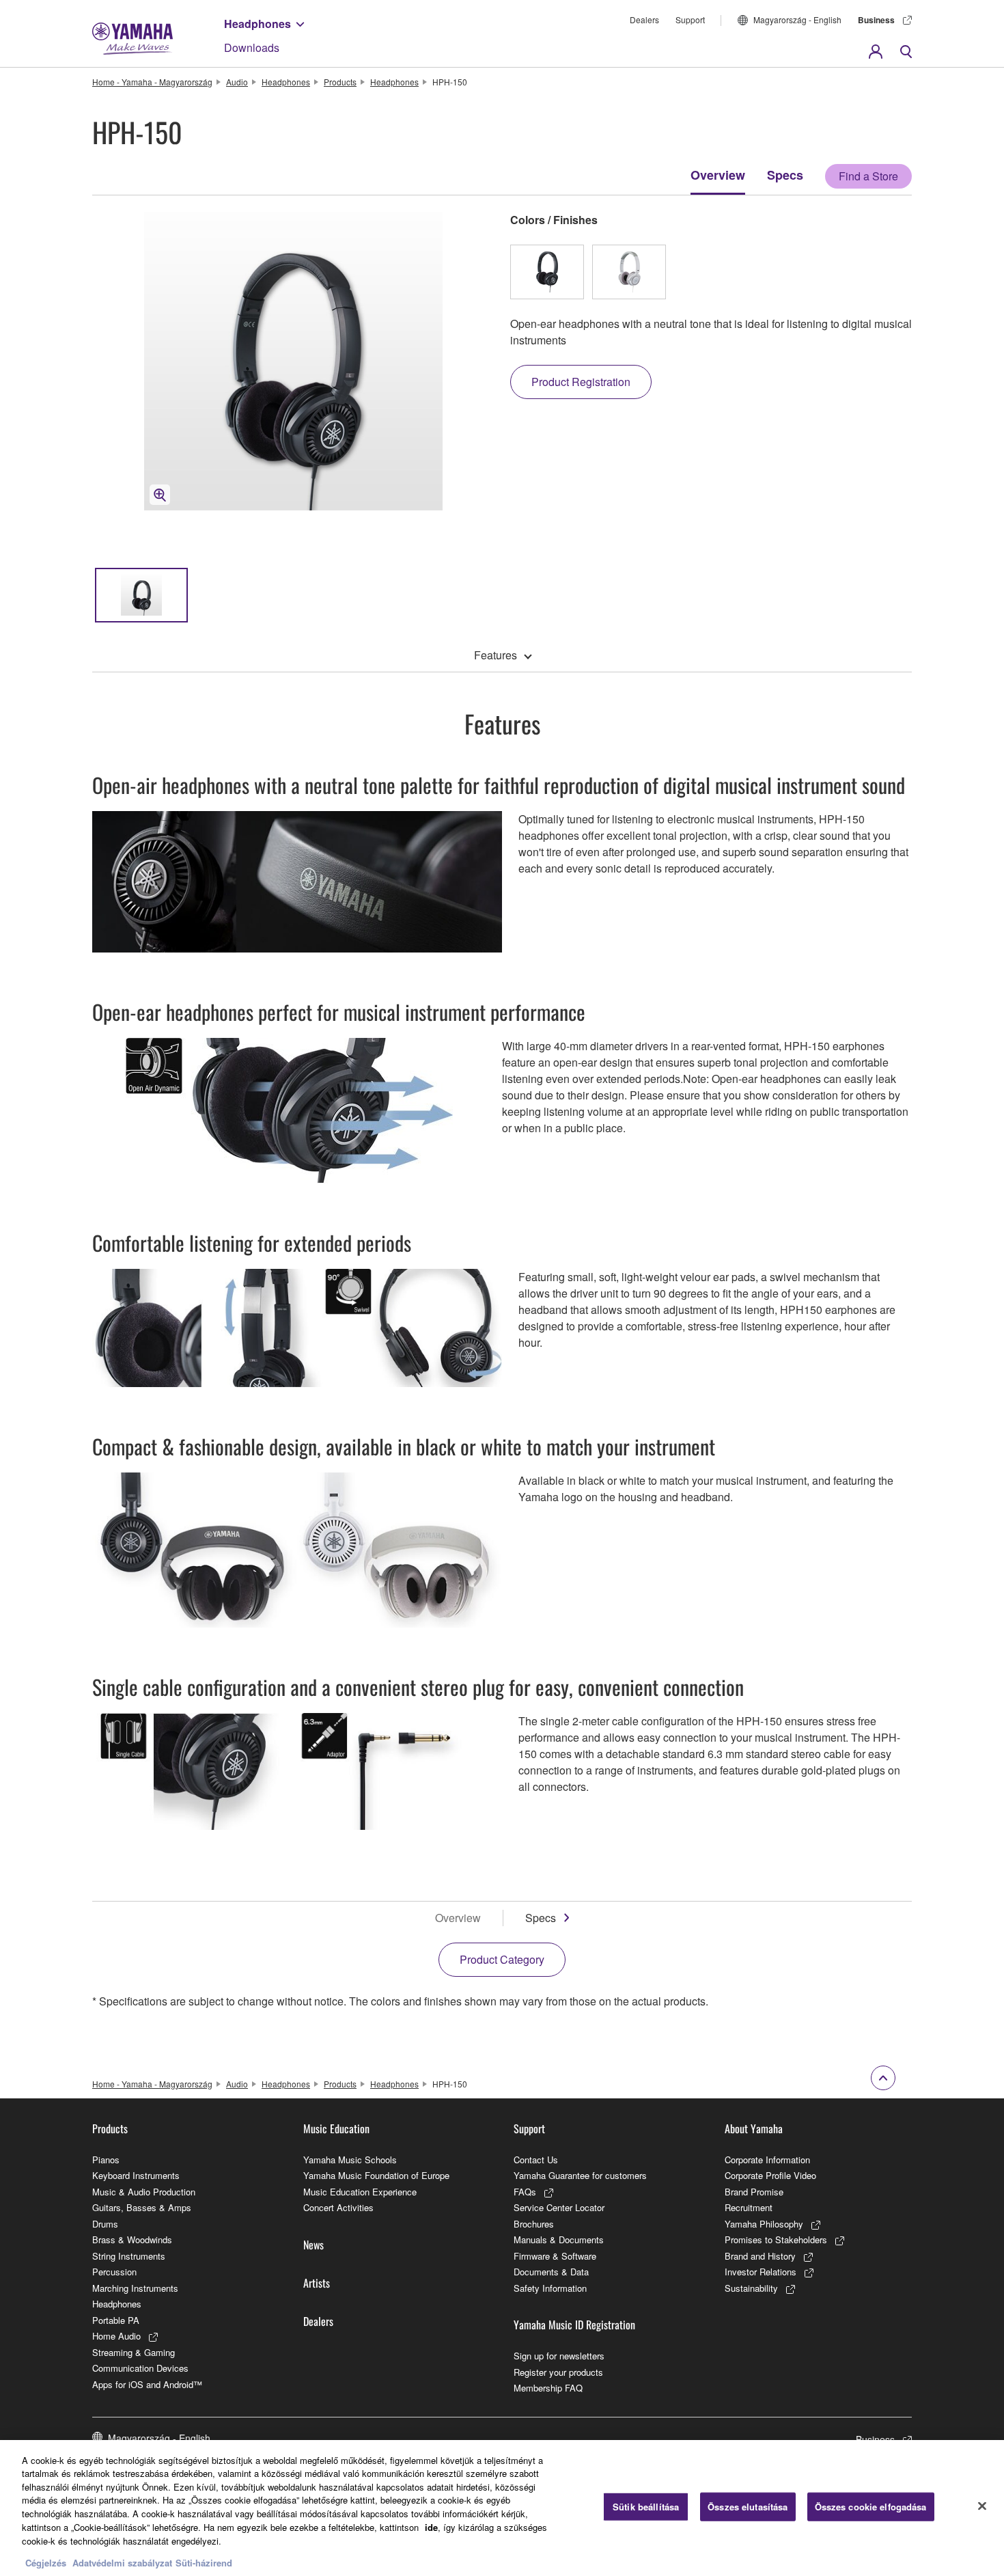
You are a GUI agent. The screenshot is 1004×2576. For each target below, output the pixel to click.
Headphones (257, 24)
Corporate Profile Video (770, 2175)
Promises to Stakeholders (776, 2239)
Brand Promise (754, 2192)
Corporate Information (767, 2160)
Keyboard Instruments (136, 2175)
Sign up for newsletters (559, 2356)
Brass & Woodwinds (132, 2239)
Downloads (252, 47)
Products (340, 82)
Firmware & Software (555, 2256)
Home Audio (116, 2336)
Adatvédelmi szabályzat (122, 2562)
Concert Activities (338, 2207)
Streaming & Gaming (134, 2352)
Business (876, 20)
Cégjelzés (46, 2562)
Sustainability (751, 2288)
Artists (317, 2283)
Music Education (336, 2128)
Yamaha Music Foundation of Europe (376, 2175)
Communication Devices (140, 2368)
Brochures (534, 2224)
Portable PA (116, 2320)
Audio (237, 82)
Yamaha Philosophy (764, 2224)
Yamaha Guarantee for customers (580, 2175)
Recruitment (749, 2207)
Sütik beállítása (646, 2507)
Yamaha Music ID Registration (574, 2325)
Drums (105, 2224)
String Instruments (129, 2256)
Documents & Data (551, 2272)
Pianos (106, 2160)
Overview (718, 175)
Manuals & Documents (559, 2239)
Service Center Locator (559, 2207)
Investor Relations (761, 2272)
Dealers (644, 19)
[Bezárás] (982, 2506)
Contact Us (536, 2160)
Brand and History (760, 2256)
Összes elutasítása (748, 2507)
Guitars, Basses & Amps (142, 2207)
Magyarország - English (797, 19)
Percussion (114, 2272)
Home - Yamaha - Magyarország (152, 82)
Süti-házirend (204, 2562)
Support (690, 19)
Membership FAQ (548, 2388)
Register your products (558, 2372)
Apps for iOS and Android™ (147, 2384)
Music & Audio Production (144, 2192)
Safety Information (550, 2288)
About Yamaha (754, 2128)
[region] (502, 2508)
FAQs (525, 2192)
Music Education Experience (360, 2192)
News (313, 2245)
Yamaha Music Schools (350, 2160)
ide (431, 2526)
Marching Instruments (135, 2288)
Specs (785, 175)
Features (496, 655)
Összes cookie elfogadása (871, 2507)
